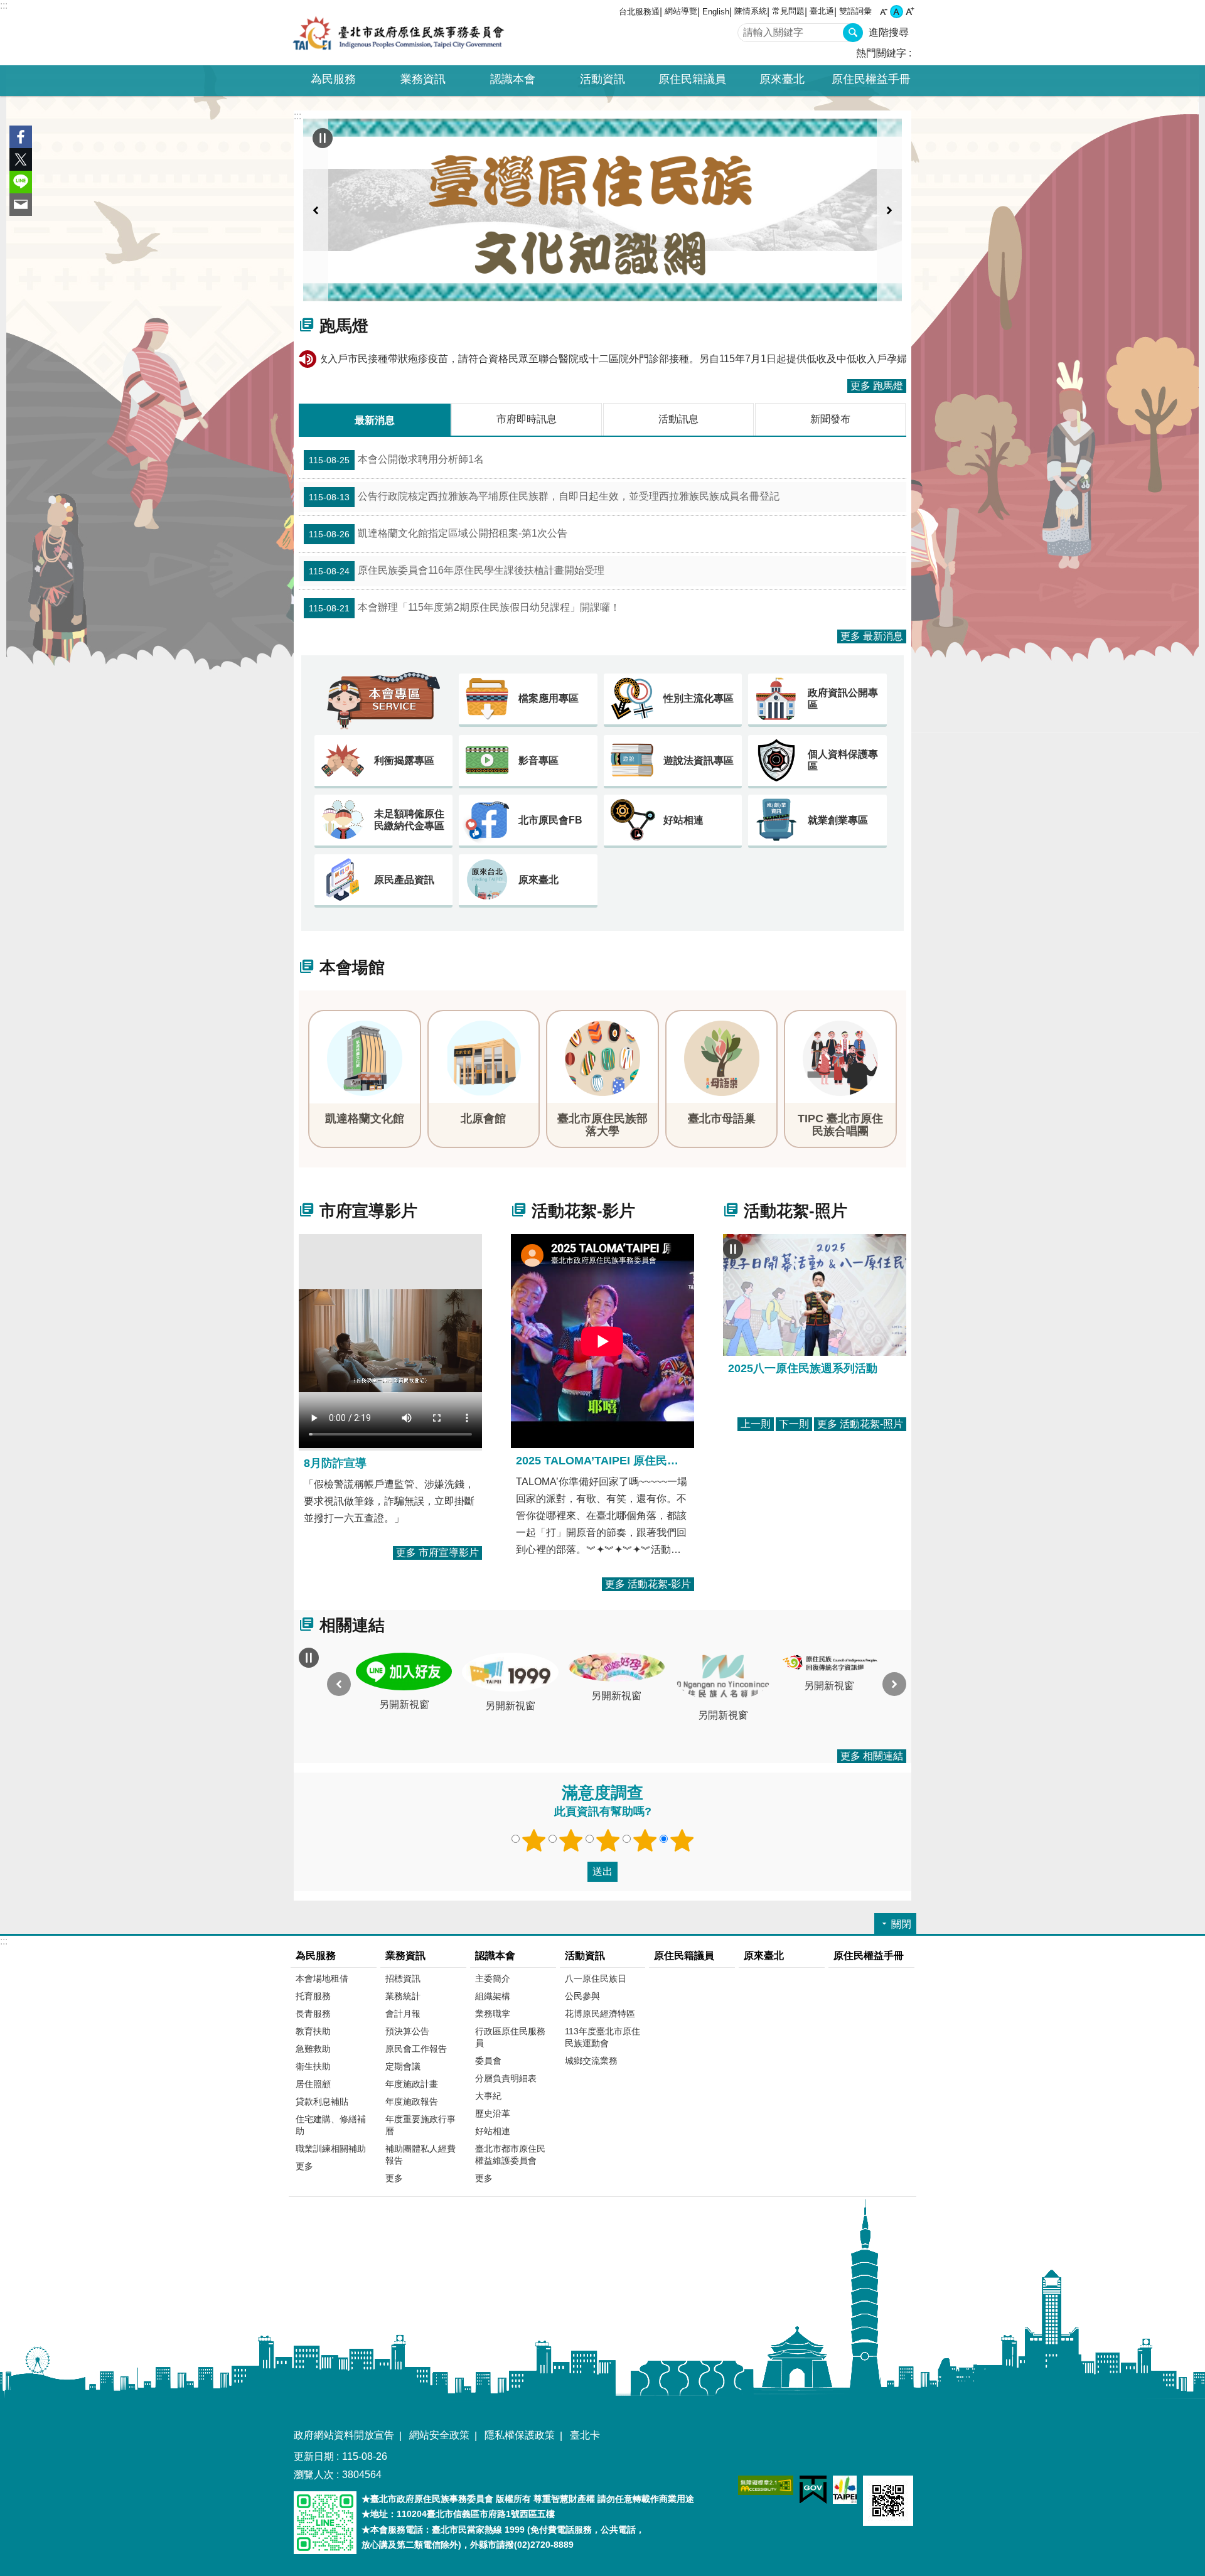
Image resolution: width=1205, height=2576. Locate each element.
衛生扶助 (313, 2066)
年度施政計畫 (412, 2084)
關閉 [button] (901, 1924)
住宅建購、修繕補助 (331, 2125)
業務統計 (403, 1996)
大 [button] (910, 12)
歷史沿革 (493, 2113)
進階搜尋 (889, 32)
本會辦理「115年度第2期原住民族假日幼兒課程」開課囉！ (464, 608)
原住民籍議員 (692, 79)
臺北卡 (585, 2435)
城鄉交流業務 (591, 2061)
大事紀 (488, 2096)
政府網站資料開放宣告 (344, 2435)
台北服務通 (639, 12)
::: (4, 5)
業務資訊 (405, 1956)
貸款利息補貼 (322, 2101)
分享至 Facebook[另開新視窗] (21, 137)
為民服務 (316, 1956)
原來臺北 (782, 79)
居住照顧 (313, 2084)
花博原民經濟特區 (600, 2014)
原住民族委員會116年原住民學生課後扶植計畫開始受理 (457, 571)
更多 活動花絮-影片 (648, 1584)
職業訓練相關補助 (331, 2149)
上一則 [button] (316, 210)
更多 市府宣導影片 (437, 1553)
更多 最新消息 (872, 636)
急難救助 (313, 2049)
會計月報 (403, 2014)
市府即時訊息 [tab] (527, 419)
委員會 (488, 2061)
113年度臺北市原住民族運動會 (602, 2037)
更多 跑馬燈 (877, 386)
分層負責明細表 (506, 2078)
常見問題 (788, 11)
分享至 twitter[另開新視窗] (21, 159)
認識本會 (495, 1956)
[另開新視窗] (602, 210)
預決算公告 (407, 2031)
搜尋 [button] (853, 33)
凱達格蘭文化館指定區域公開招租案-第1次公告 (438, 534)
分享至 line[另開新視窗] (21, 182)
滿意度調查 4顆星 (645, 1840)
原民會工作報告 (416, 2049)
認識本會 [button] (513, 79)
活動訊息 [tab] (678, 419)
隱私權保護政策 (520, 2435)
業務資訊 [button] (423, 79)
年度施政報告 (412, 2101)
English (716, 12)
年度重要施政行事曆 (420, 2125)
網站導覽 (681, 11)
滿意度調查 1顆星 (534, 1840)
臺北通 (822, 11)
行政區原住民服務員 (510, 2037)
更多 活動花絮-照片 (860, 1424)
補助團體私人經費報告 (420, 2155)
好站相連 (493, 2131)
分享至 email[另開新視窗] (21, 205)
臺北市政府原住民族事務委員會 (399, 33)
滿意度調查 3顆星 (608, 1840)
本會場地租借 (322, 1978)
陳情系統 (751, 11)
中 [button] (897, 12)
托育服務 (313, 1996)
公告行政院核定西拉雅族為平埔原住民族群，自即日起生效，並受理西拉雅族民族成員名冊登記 (544, 496)
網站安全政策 (439, 2435)
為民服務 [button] (333, 79)
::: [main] (297, 116)
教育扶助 (313, 2031)
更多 (304, 2166)
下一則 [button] (889, 210)
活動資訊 (585, 1956)
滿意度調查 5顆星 (682, 1840)
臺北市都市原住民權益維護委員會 (510, 2155)
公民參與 (582, 1996)
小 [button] (883, 12)
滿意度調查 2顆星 (571, 1840)
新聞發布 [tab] (830, 419)
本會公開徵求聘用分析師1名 (396, 459)
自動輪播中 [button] (323, 138)
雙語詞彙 (855, 11)
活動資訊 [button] (602, 79)
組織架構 (493, 1996)
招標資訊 (403, 1978)
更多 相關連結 (872, 1756)
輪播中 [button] (733, 1249)
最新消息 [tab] (375, 420)
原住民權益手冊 (871, 79)
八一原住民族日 (596, 1978)
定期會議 (403, 2066)
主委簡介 (493, 1978)
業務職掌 (493, 2014)
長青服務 (313, 2014)
